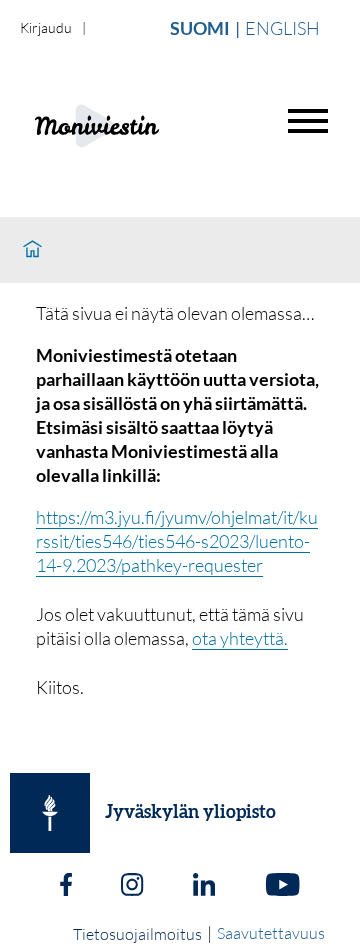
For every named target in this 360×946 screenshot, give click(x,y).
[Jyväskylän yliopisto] (50, 813)
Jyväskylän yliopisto (190, 813)
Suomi (200, 28)
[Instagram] (132, 887)
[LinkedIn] (204, 887)
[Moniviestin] (146, 123)
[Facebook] (66, 887)
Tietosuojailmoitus (137, 934)
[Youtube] (282, 887)
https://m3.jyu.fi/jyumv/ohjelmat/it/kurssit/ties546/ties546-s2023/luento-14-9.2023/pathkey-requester (177, 541)
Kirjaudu (46, 27)
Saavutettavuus (271, 933)
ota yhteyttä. (240, 638)
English (282, 28)
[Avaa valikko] (308, 121)
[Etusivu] (32, 250)
